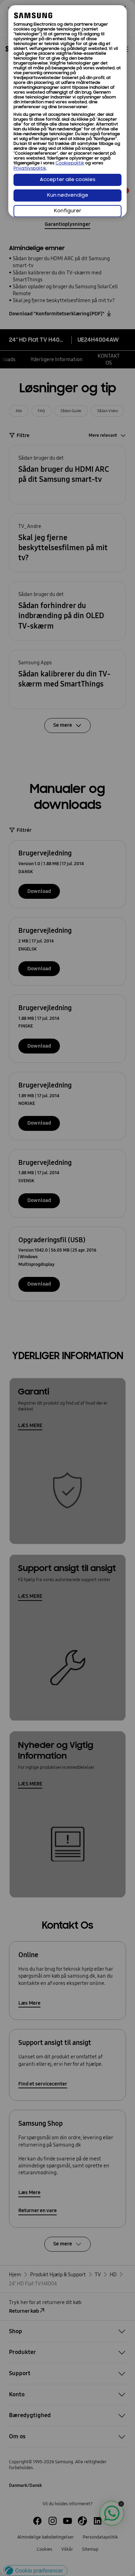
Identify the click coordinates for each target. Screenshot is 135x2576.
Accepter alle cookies (68, 180)
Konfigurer (68, 211)
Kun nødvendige (68, 195)
